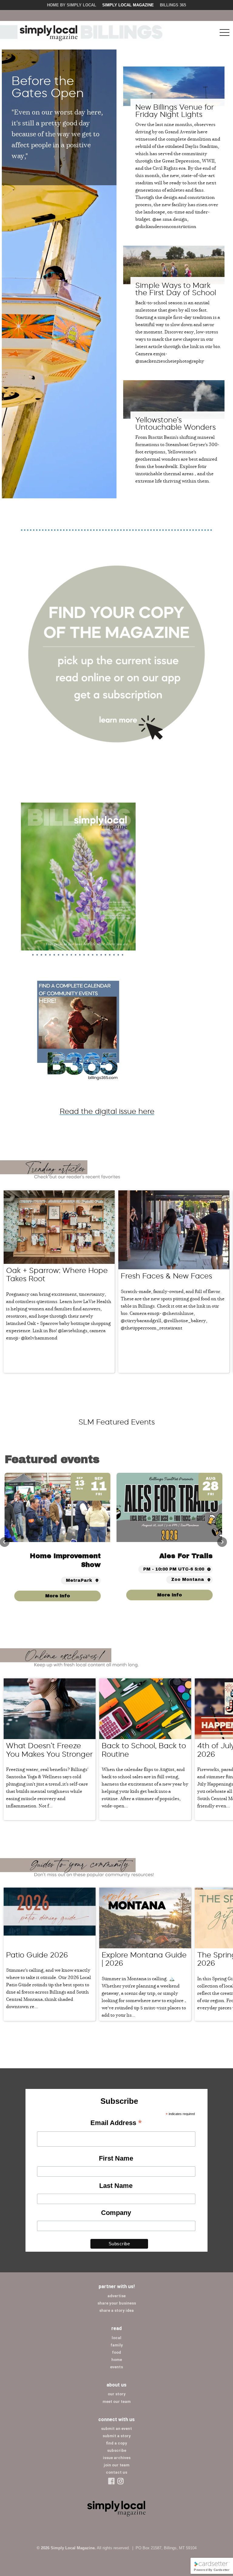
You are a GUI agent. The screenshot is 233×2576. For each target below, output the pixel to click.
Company (116, 2213)
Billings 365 (173, 5)
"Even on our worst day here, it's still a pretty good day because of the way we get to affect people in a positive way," (57, 133)
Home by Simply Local (72, 5)
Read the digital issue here (107, 1111)
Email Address (116, 2123)
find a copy (116, 2443)
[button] (222, 1542)
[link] (169, 1596)
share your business (117, 2303)
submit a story (117, 2436)
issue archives (117, 2458)
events (116, 2367)
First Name (116, 2158)
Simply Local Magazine (128, 5)
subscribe (117, 2450)
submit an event (116, 2429)
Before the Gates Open (48, 87)
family (117, 2345)
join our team (117, 2465)
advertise (116, 2296)
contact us (116, 2472)
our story (117, 2394)
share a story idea (116, 2310)
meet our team (117, 2402)
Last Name (116, 2186)
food (116, 2352)
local (116, 2338)
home (117, 2360)
